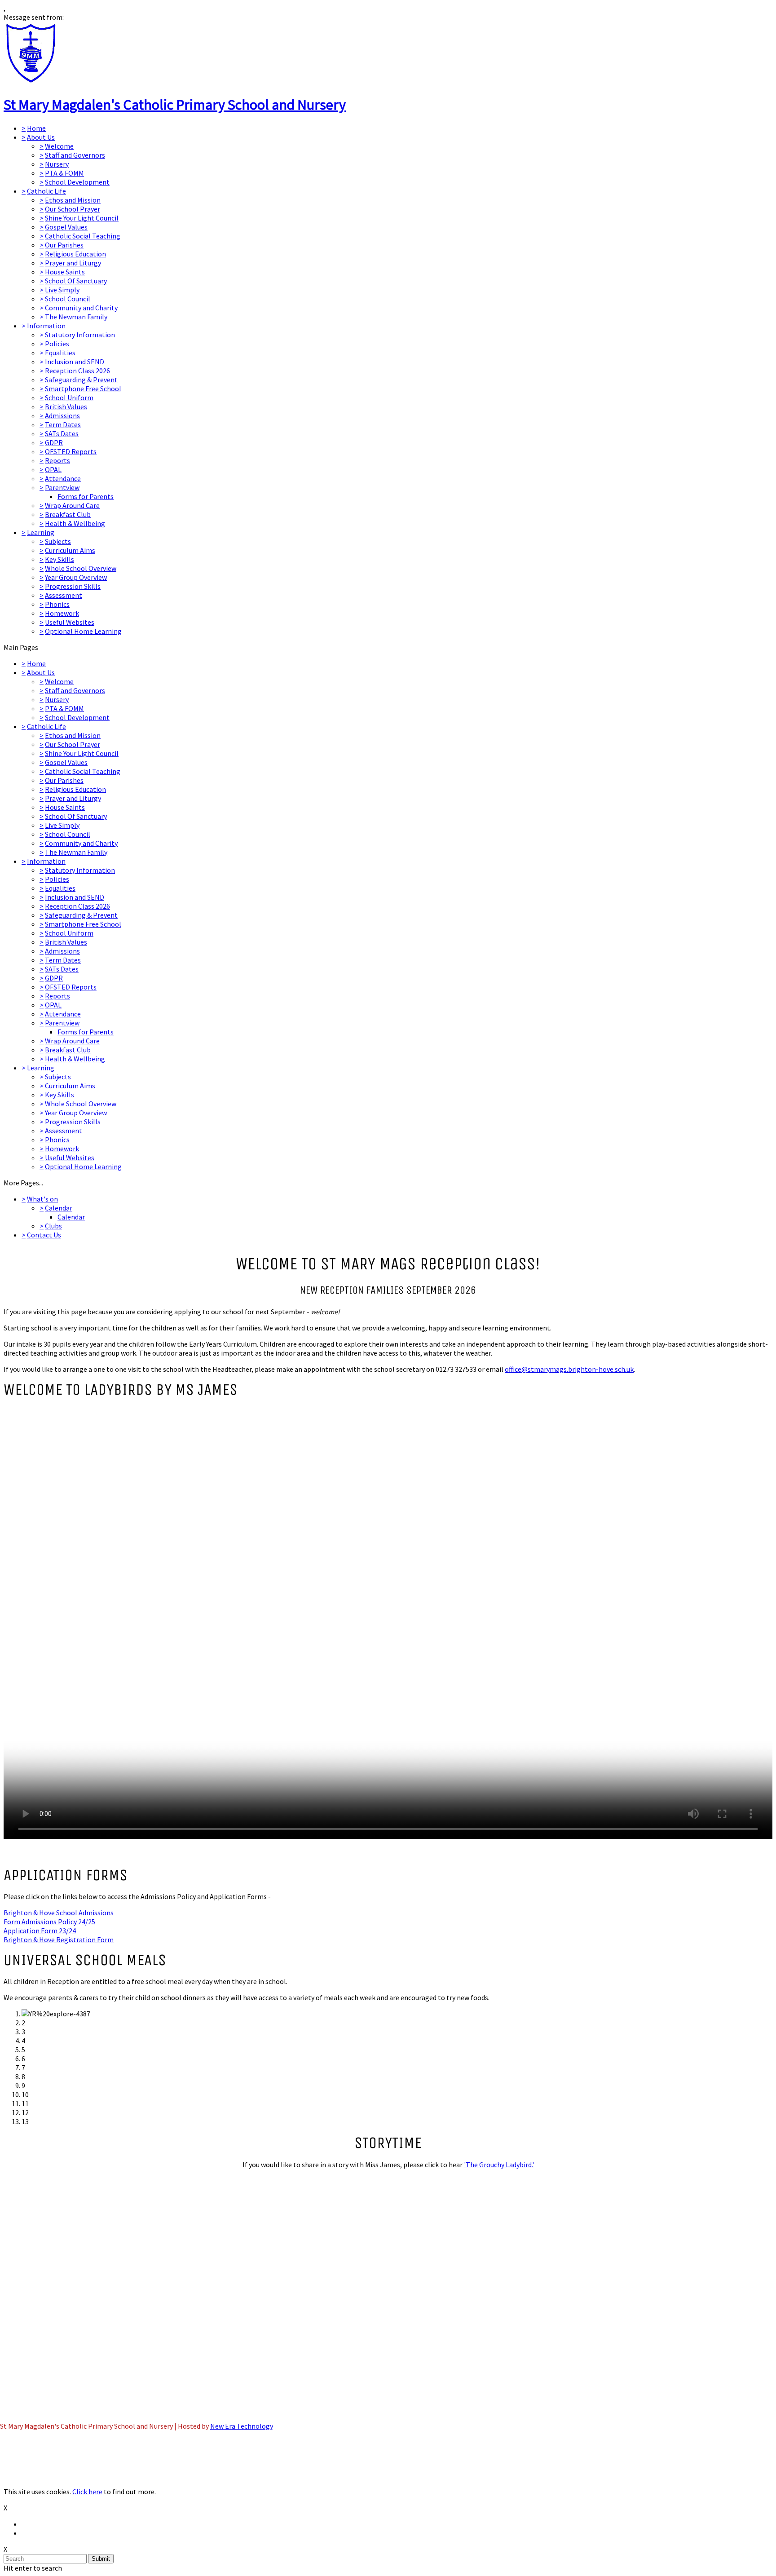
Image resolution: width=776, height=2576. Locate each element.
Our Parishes (64, 245)
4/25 (88, 1922)
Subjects (58, 541)
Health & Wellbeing (75, 523)
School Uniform (69, 398)
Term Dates (63, 424)
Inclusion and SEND (75, 362)
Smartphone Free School (83, 389)
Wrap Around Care (72, 505)
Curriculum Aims (70, 550)
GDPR (54, 442)
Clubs (53, 1226)
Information (46, 326)
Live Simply (62, 290)
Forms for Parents (86, 496)
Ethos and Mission (73, 200)
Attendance (63, 478)
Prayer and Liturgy (73, 263)
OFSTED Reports (71, 451)
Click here (87, 2492)
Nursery (57, 164)
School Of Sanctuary (76, 281)
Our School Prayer (73, 209)
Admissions (62, 415)
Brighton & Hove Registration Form (59, 1940)
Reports (57, 460)
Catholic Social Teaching (83, 236)
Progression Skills (73, 586)
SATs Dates (62, 433)
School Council (68, 299)
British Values (66, 407)
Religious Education (75, 254)
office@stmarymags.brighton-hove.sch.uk (569, 1369)
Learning (41, 532)
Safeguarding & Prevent (81, 380)
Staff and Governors (75, 155)
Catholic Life (46, 191)
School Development (77, 182)
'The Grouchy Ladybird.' (499, 2165)
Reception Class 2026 (77, 371)
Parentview (62, 487)
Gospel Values (66, 227)
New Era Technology (242, 2426)
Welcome (59, 146)
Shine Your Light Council (82, 218)
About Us (41, 137)
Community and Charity (81, 308)
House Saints (65, 272)
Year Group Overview (76, 577)
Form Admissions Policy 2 (43, 1922)
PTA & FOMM (64, 173)
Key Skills (60, 559)
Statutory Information (80, 335)
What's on (42, 1199)
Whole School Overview (81, 568)
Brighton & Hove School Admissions (59, 1913)
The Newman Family (76, 317)
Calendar (59, 1208)
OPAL (53, 469)
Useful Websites (70, 622)
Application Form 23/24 (40, 1931)
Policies (57, 344)
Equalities (60, 353)
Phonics (57, 604)
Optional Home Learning (83, 631)
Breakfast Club (68, 514)
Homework (62, 613)
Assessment (64, 595)
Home (36, 128)
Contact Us (44, 1235)
